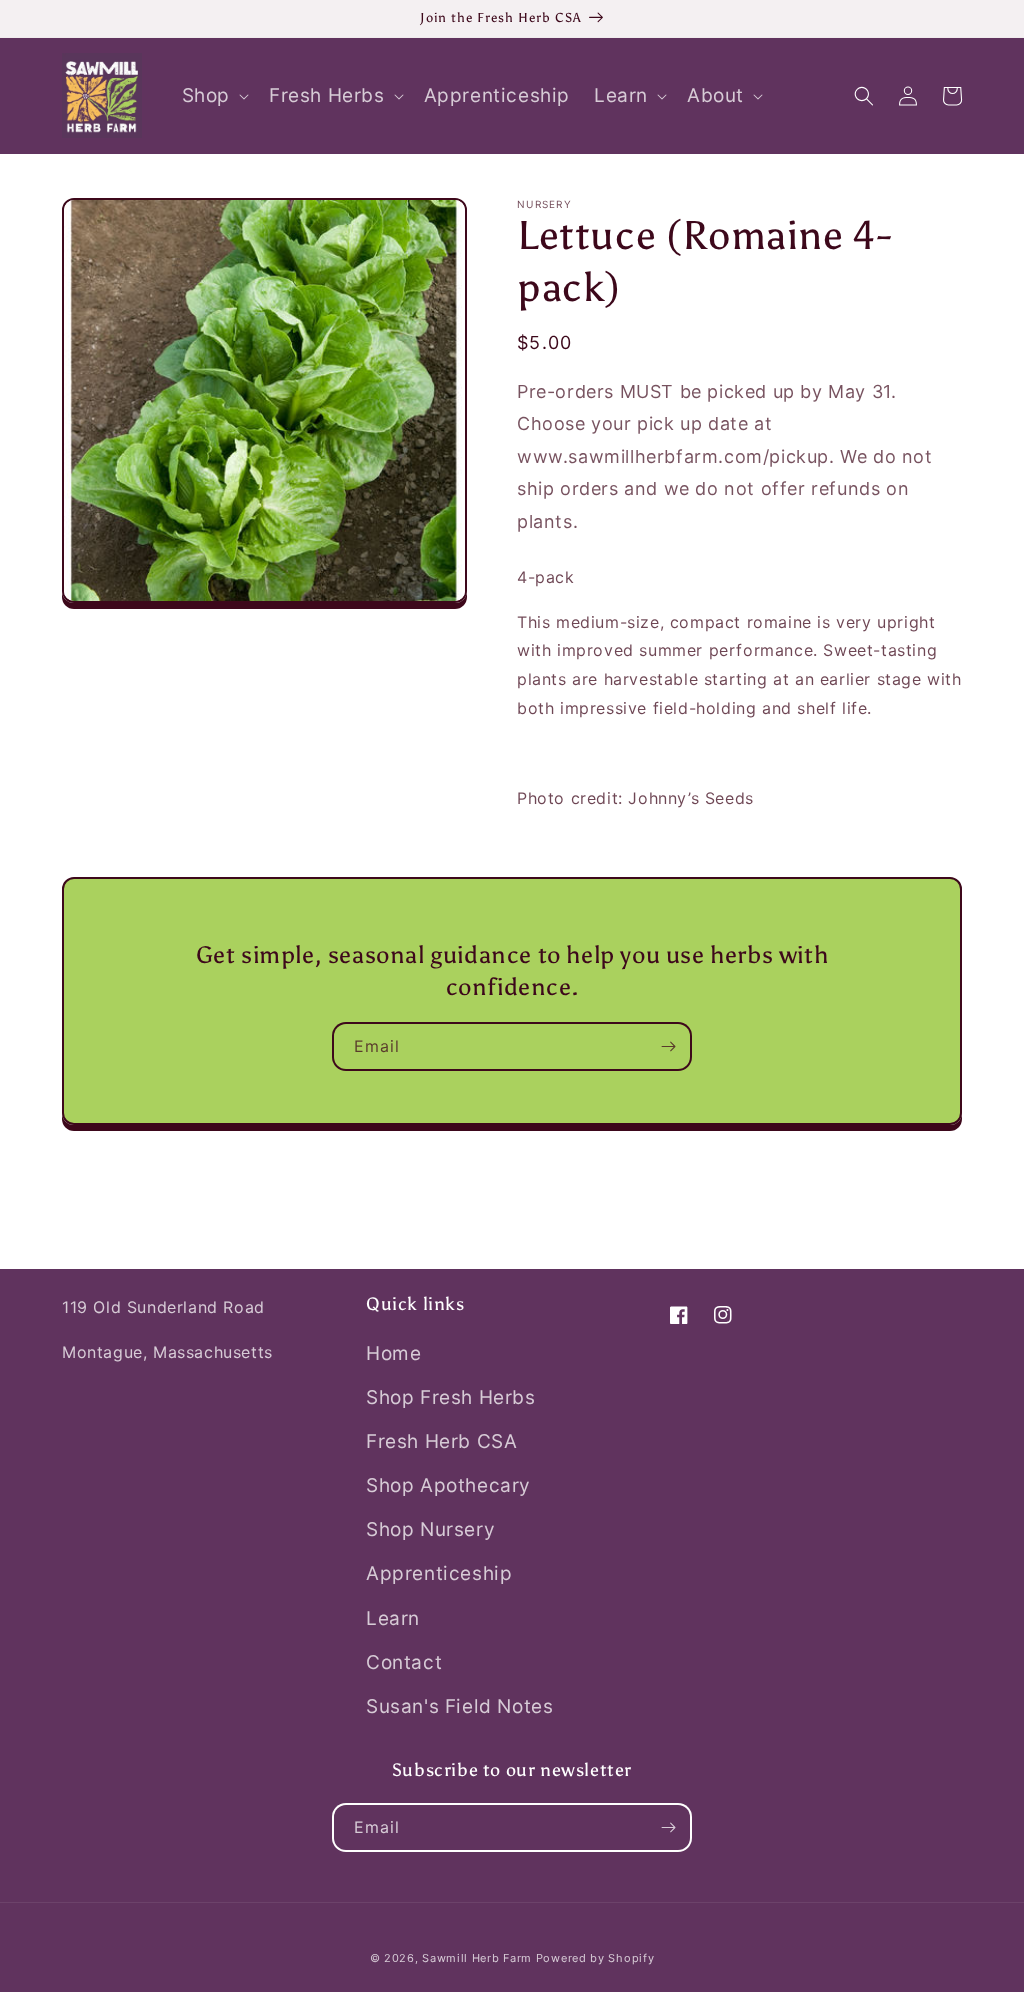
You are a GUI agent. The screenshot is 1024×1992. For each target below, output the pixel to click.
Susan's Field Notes (459, 1706)
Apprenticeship (439, 1573)
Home (393, 1353)
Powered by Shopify (595, 1958)
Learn (393, 1618)
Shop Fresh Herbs (451, 1397)
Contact (404, 1662)
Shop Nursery (430, 1529)
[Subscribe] (668, 1046)
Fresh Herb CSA (441, 1441)
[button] (213, 96)
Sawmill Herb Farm (477, 1958)
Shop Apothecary (448, 1485)
